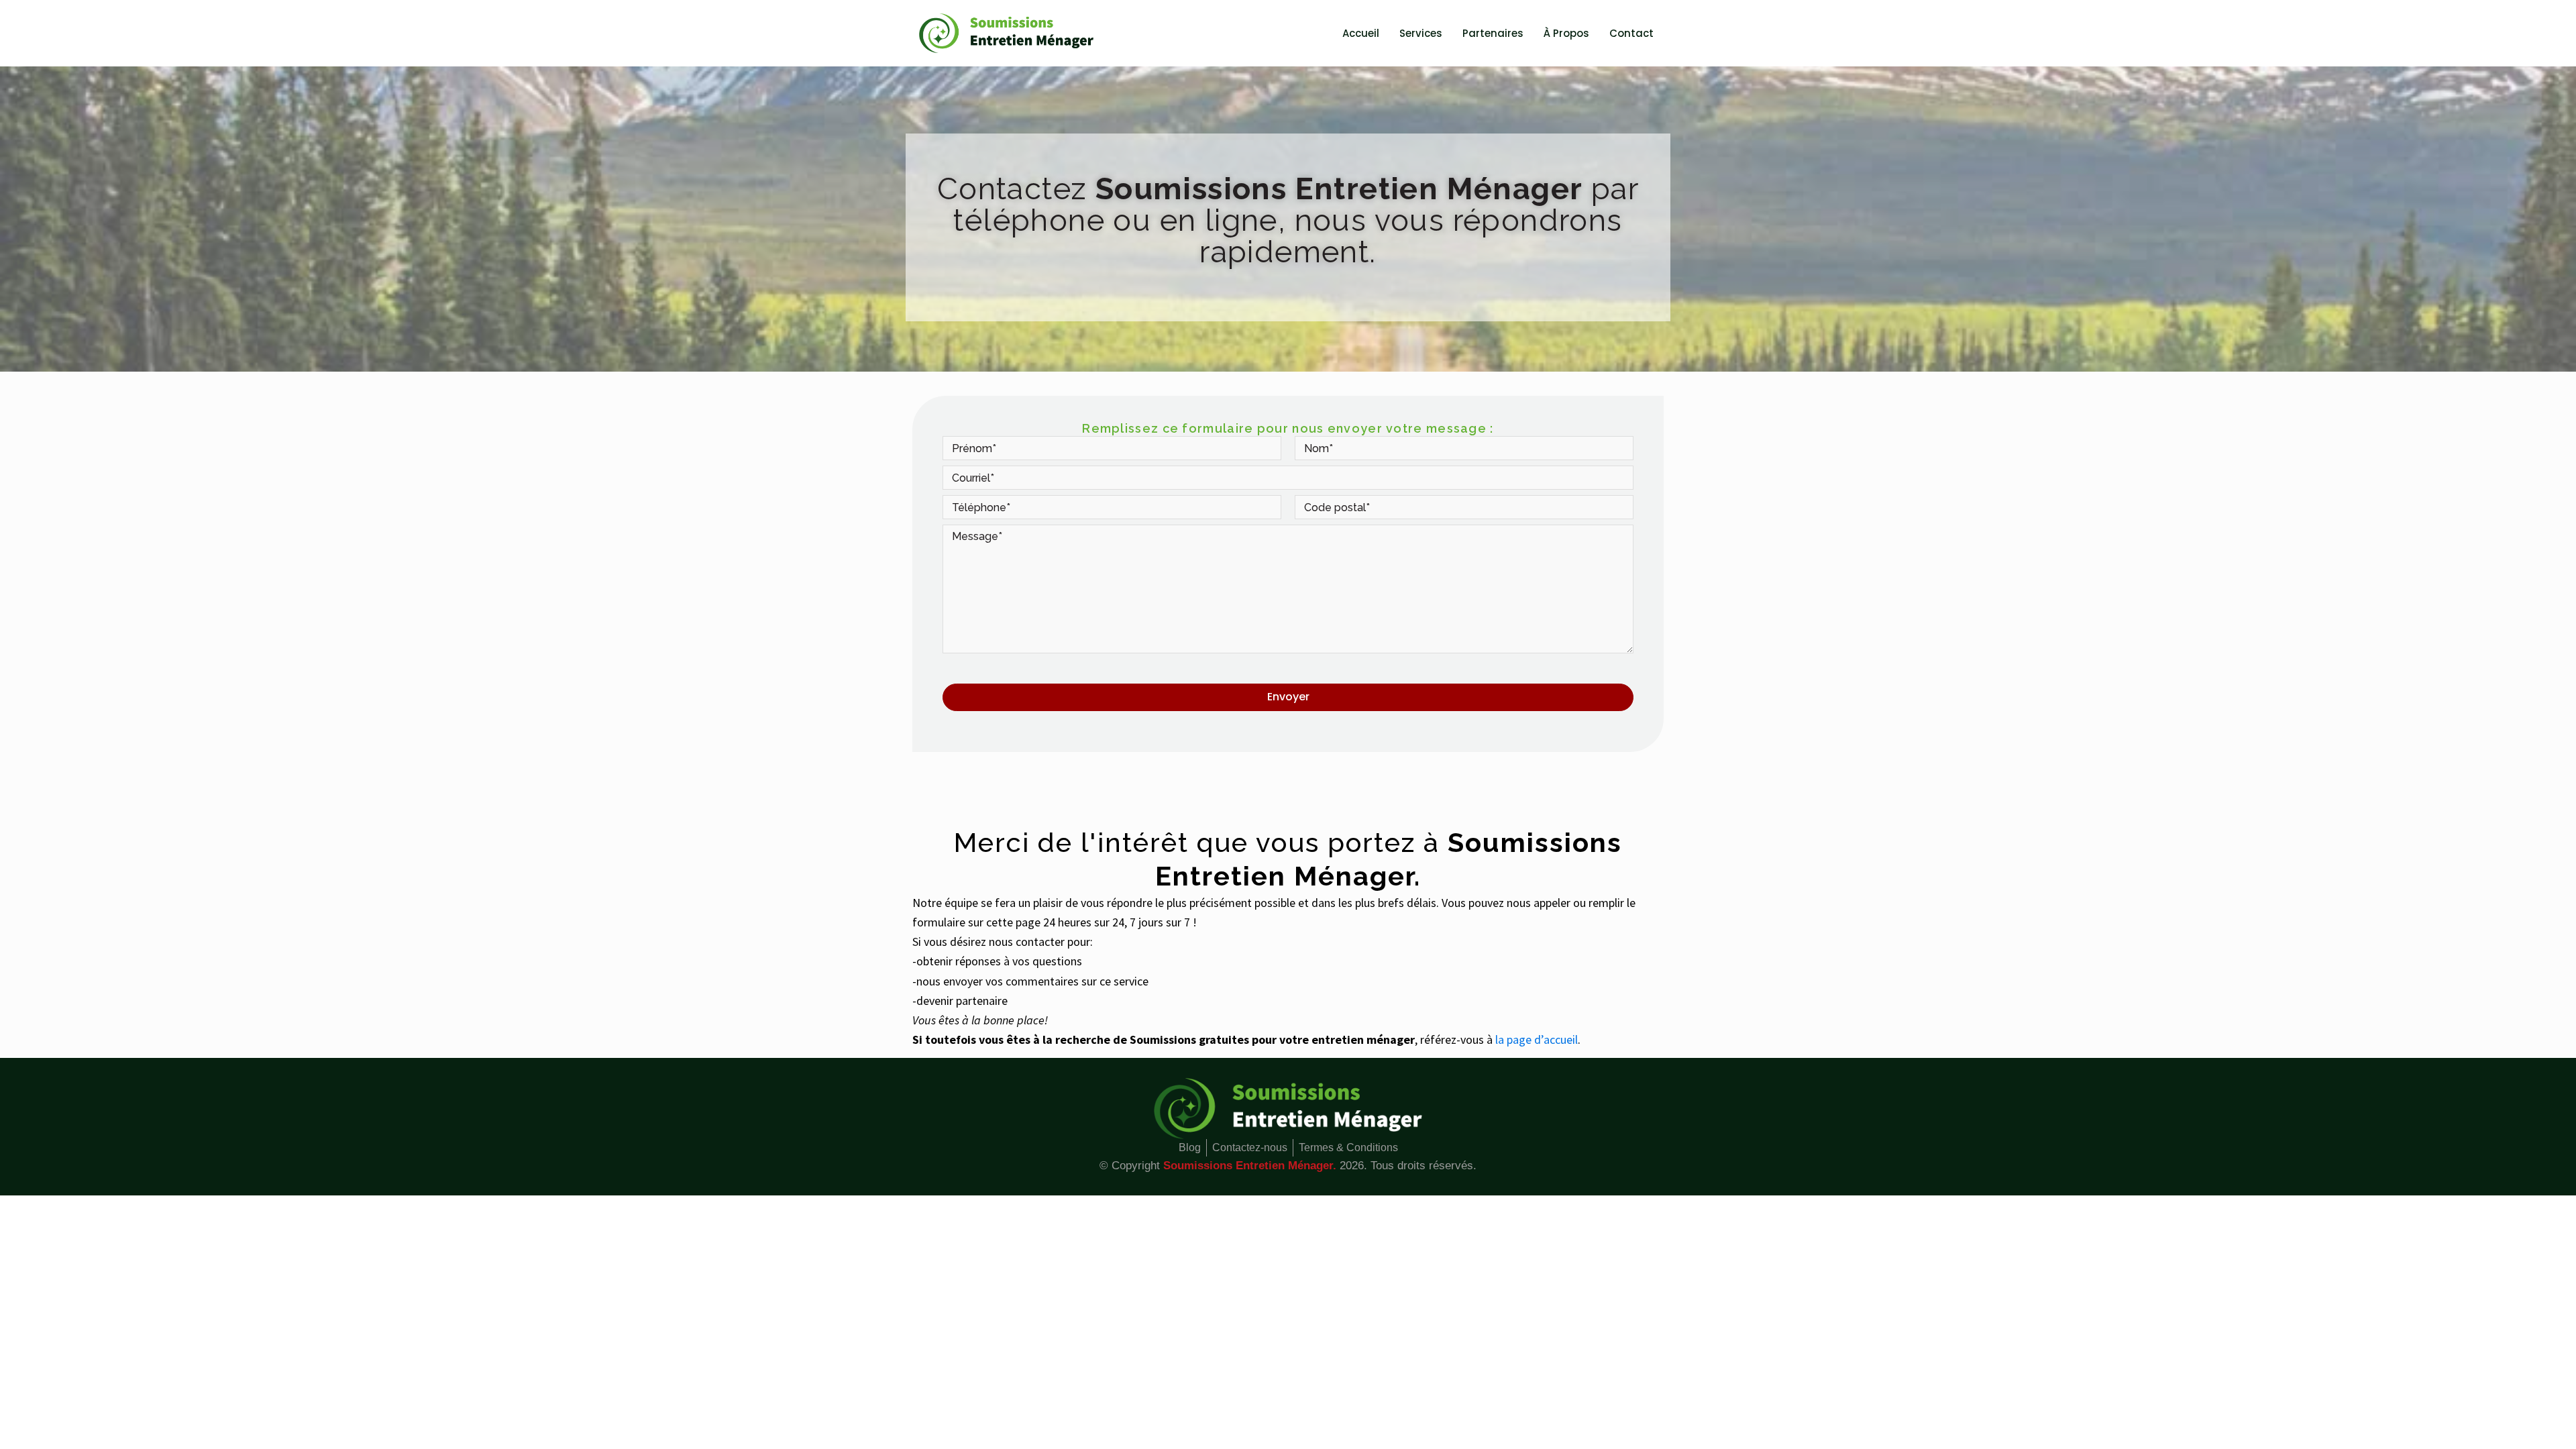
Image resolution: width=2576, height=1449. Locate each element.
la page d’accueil (1537, 1039)
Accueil (1361, 33)
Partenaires (1493, 33)
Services (1421, 33)
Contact (1631, 33)
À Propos (1566, 33)
